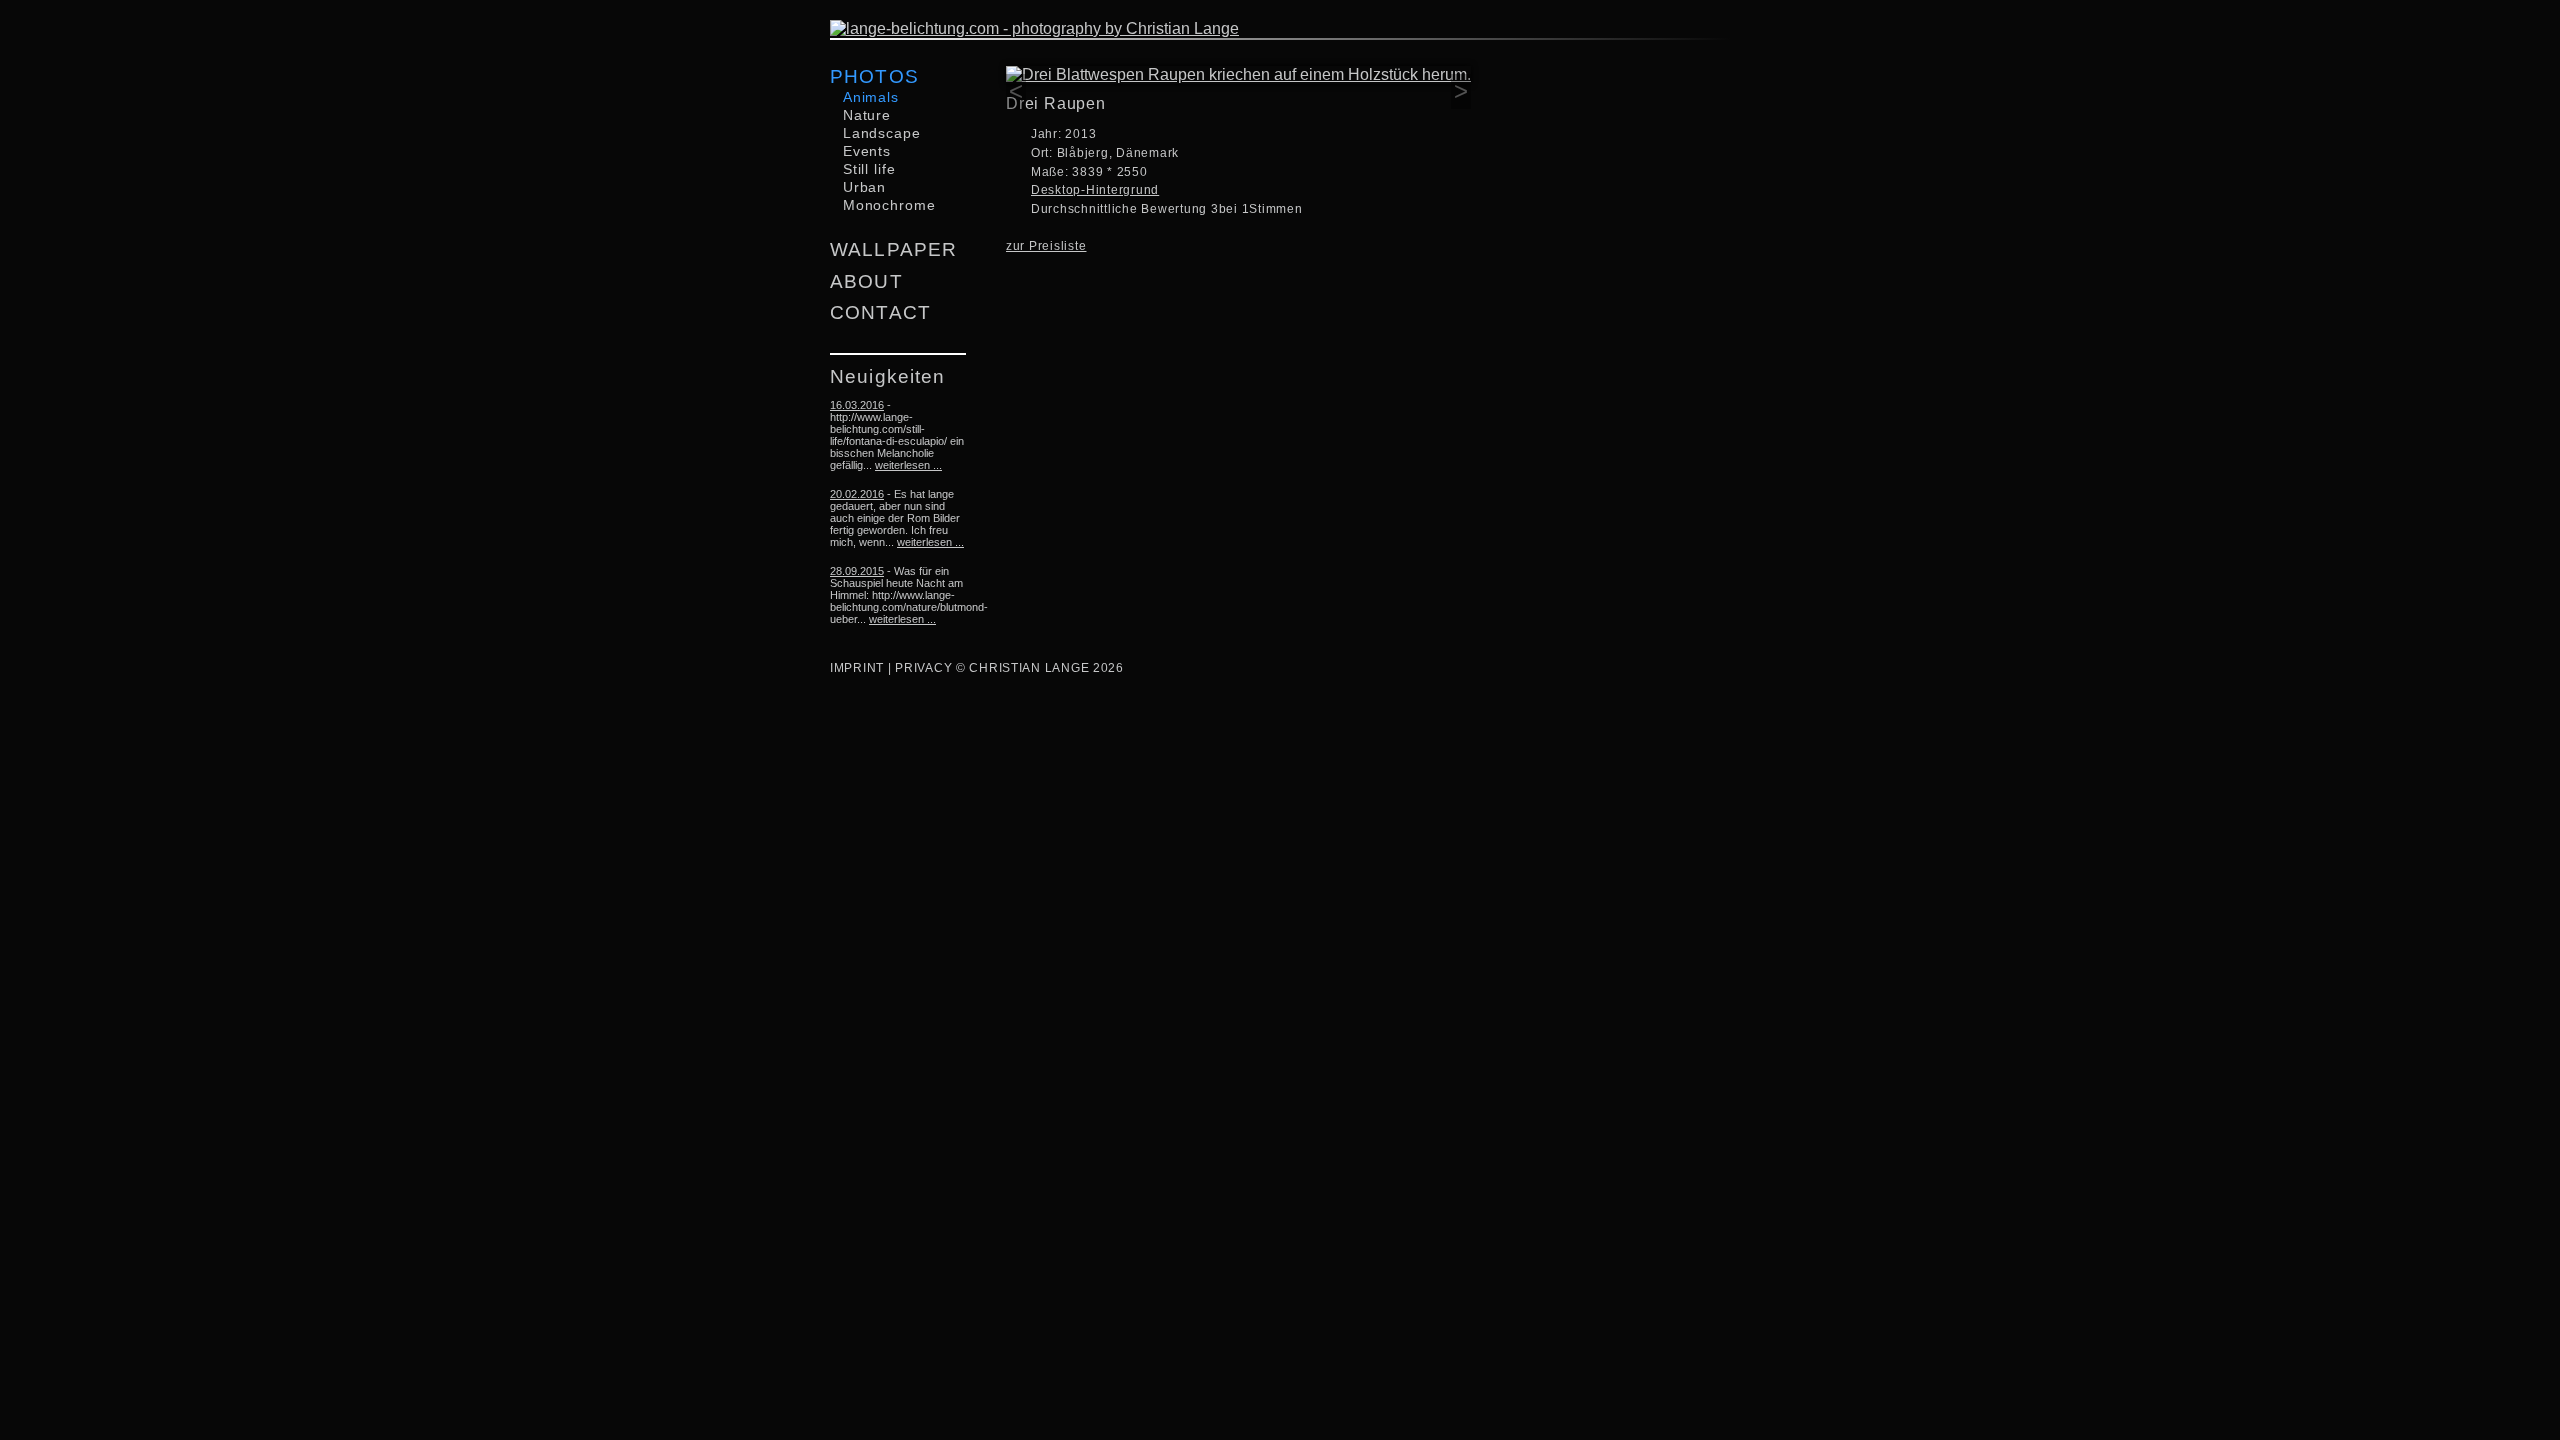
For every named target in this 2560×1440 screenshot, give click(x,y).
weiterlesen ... (908, 465)
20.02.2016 (857, 494)
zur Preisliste (1046, 246)
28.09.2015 (857, 571)
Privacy (923, 668)
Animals (871, 97)
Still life (869, 169)
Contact (880, 312)
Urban (864, 187)
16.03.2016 (857, 405)
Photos (874, 76)
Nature (867, 115)
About (866, 281)
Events (867, 151)
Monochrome (889, 205)
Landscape (882, 133)
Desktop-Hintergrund (1095, 190)
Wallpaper (893, 249)
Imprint (857, 668)
